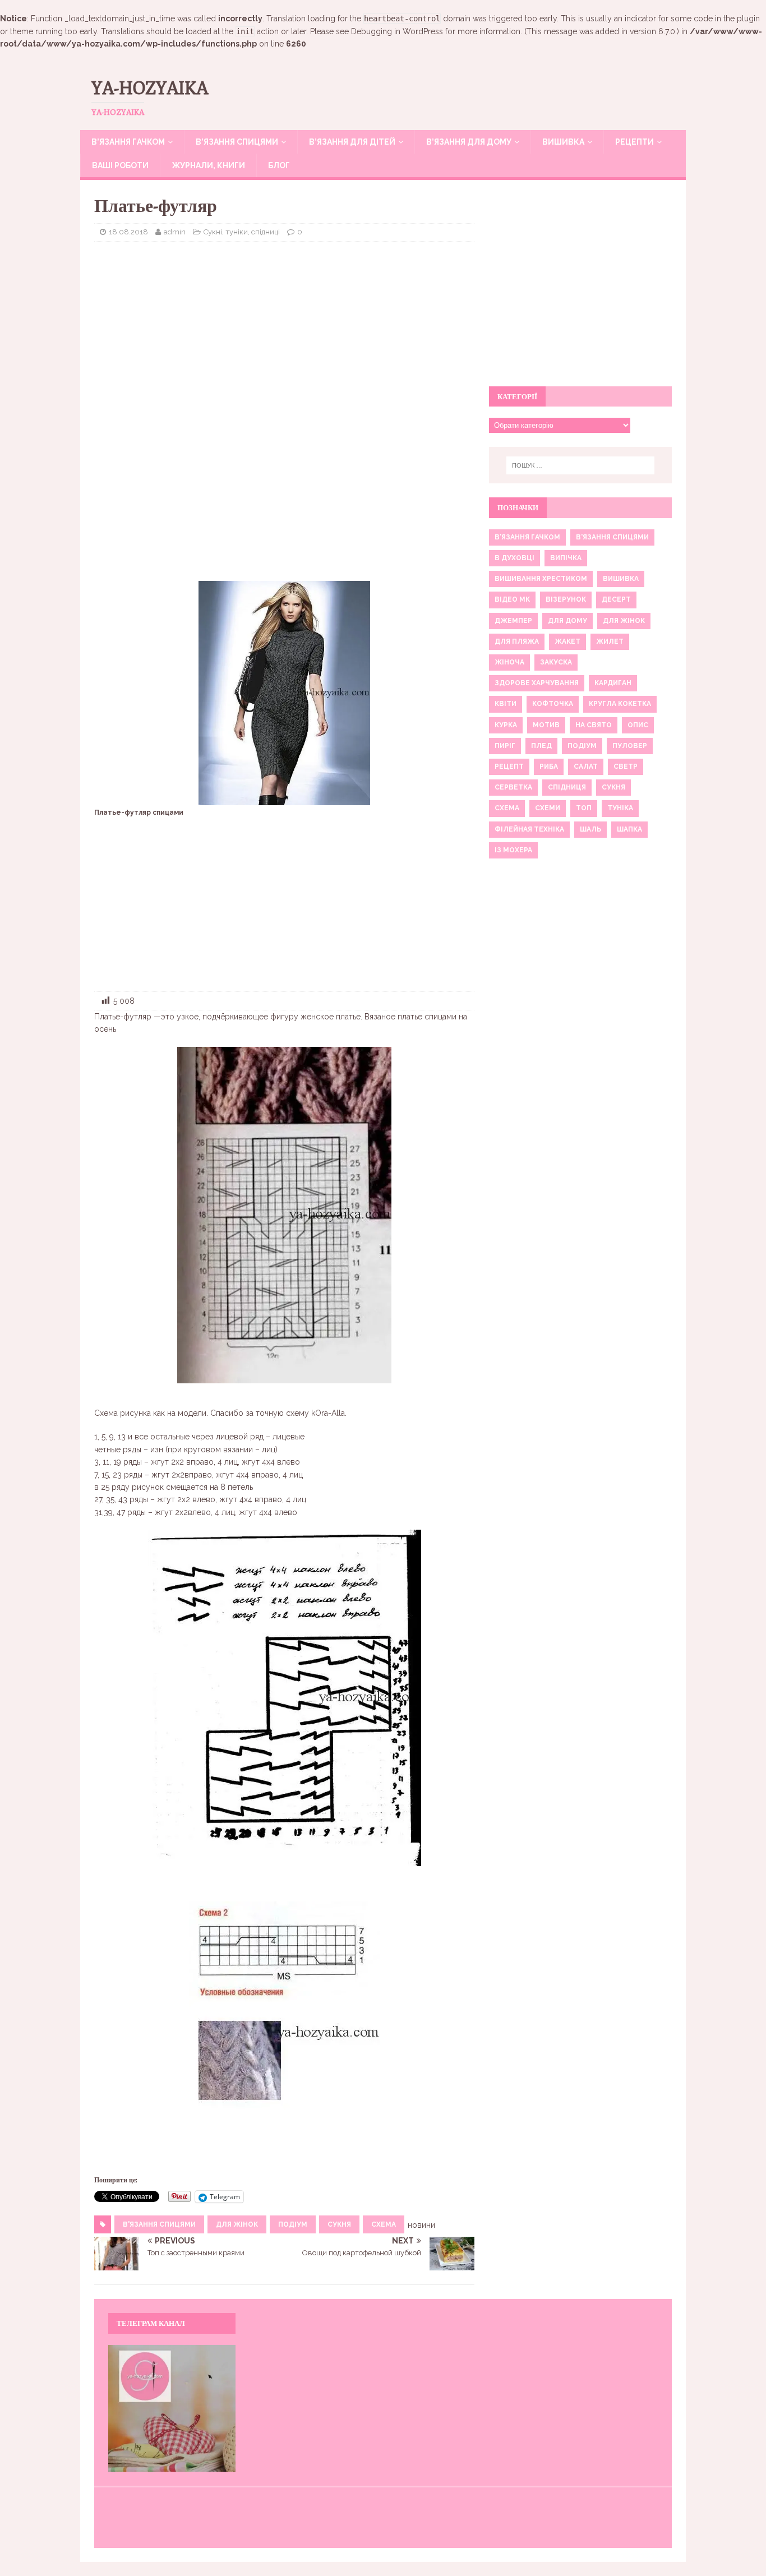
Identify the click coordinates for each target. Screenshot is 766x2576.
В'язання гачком (527, 537)
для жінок (237, 2224)
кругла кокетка (620, 704)
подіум (293, 2224)
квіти (506, 704)
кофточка (553, 704)
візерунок (566, 599)
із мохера (513, 850)
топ (584, 808)
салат (586, 767)
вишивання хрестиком (541, 579)
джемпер (513, 621)
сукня (339, 2224)
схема (384, 2224)
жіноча (509, 662)
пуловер (630, 746)
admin (175, 232)
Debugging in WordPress (397, 31)
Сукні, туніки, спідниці (242, 232)
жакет (567, 641)
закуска (556, 662)
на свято (594, 725)
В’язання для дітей (352, 142)
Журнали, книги (208, 165)
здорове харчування (537, 683)
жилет (610, 641)
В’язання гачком (128, 142)
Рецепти (635, 142)
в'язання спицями (159, 2224)
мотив (546, 725)
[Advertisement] (284, 331)
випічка (566, 558)
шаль (590, 829)
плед (541, 746)
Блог (279, 165)
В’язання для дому (469, 142)
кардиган (613, 683)
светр (626, 767)
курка (506, 725)
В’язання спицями (237, 142)
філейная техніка (529, 829)
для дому (567, 621)
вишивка (621, 579)
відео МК (512, 599)
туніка (620, 808)
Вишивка (563, 142)
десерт (616, 599)
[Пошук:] (580, 465)
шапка (629, 829)
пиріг (505, 746)
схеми (548, 808)
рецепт (509, 767)
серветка (513, 787)
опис (638, 725)
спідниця (567, 787)
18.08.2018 (128, 232)
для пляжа (517, 641)
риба (549, 767)
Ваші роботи (120, 165)
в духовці (514, 558)
